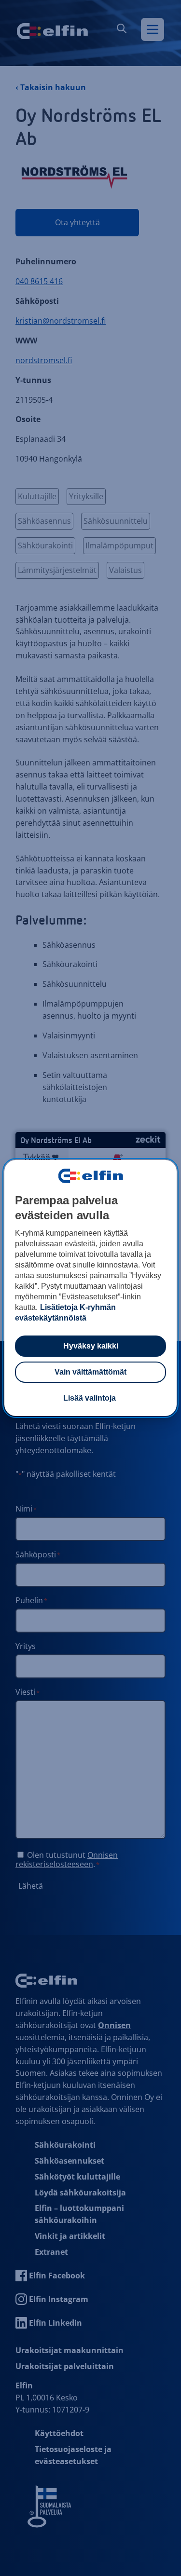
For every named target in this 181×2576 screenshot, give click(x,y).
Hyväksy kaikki (91, 1346)
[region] (90, 1288)
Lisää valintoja (90, 1398)
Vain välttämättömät (90, 1372)
